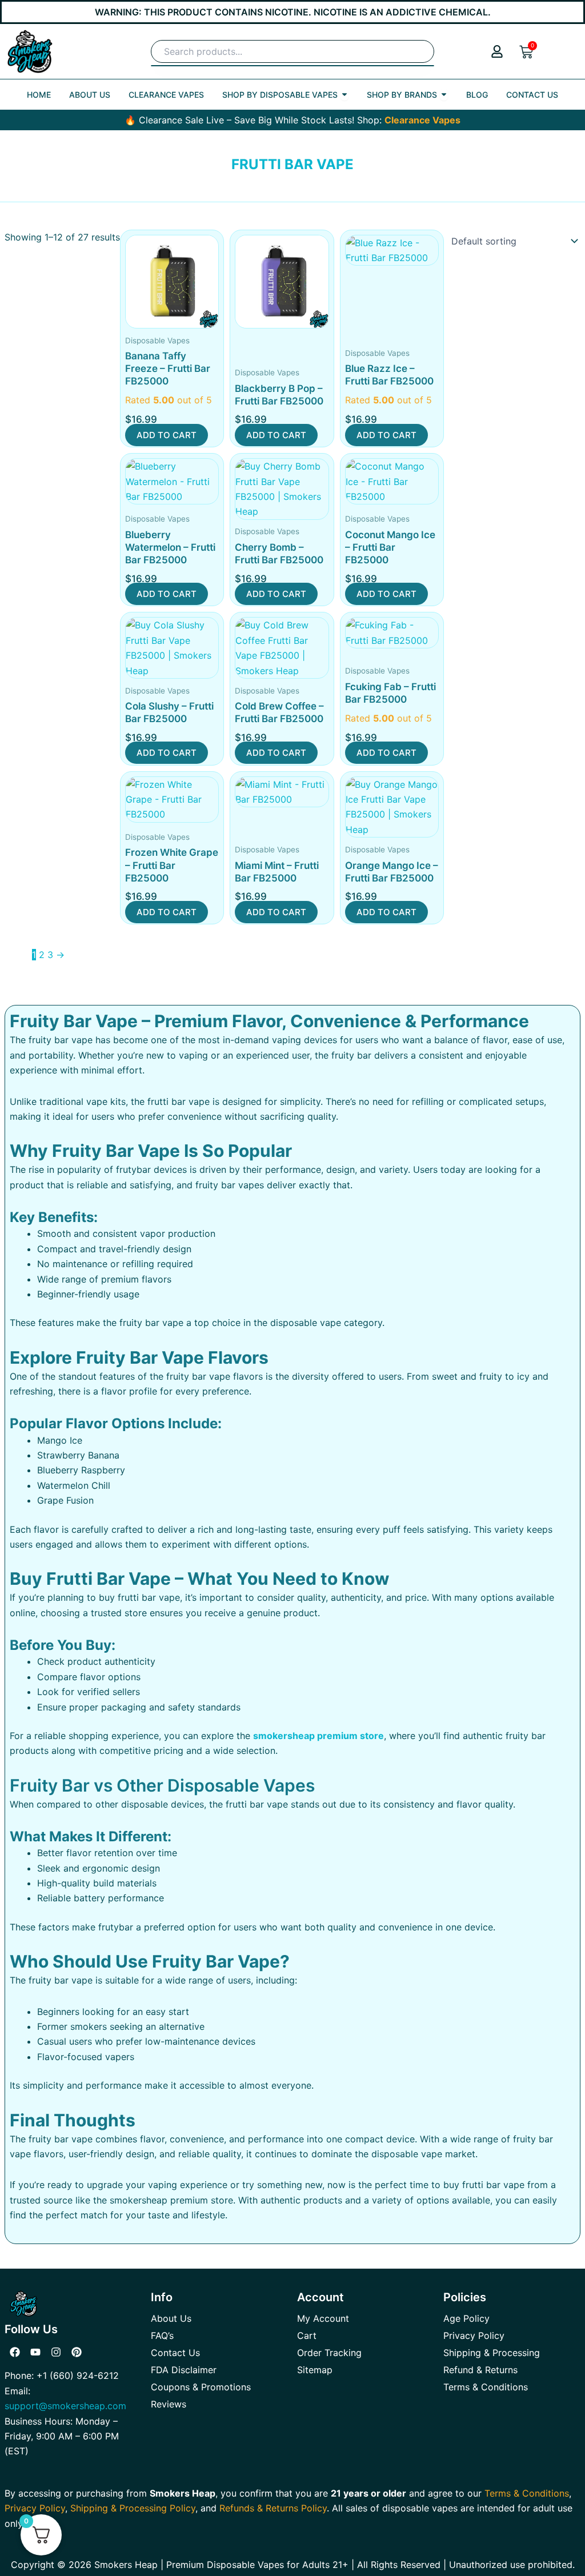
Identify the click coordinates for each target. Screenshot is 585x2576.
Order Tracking (329, 2353)
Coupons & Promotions (201, 2387)
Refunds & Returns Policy (273, 2508)
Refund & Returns (480, 2370)
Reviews (169, 2404)
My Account (323, 2318)
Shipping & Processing (492, 2353)
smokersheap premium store (318, 1736)
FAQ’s (162, 2335)
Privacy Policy (474, 2335)
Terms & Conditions (486, 2387)
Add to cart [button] (167, 435)
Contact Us (175, 2353)
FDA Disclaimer (184, 2370)
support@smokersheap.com (65, 2406)
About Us (171, 2318)
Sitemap (315, 2370)
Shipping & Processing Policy (133, 2508)
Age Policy (466, 2318)
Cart (307, 2335)
